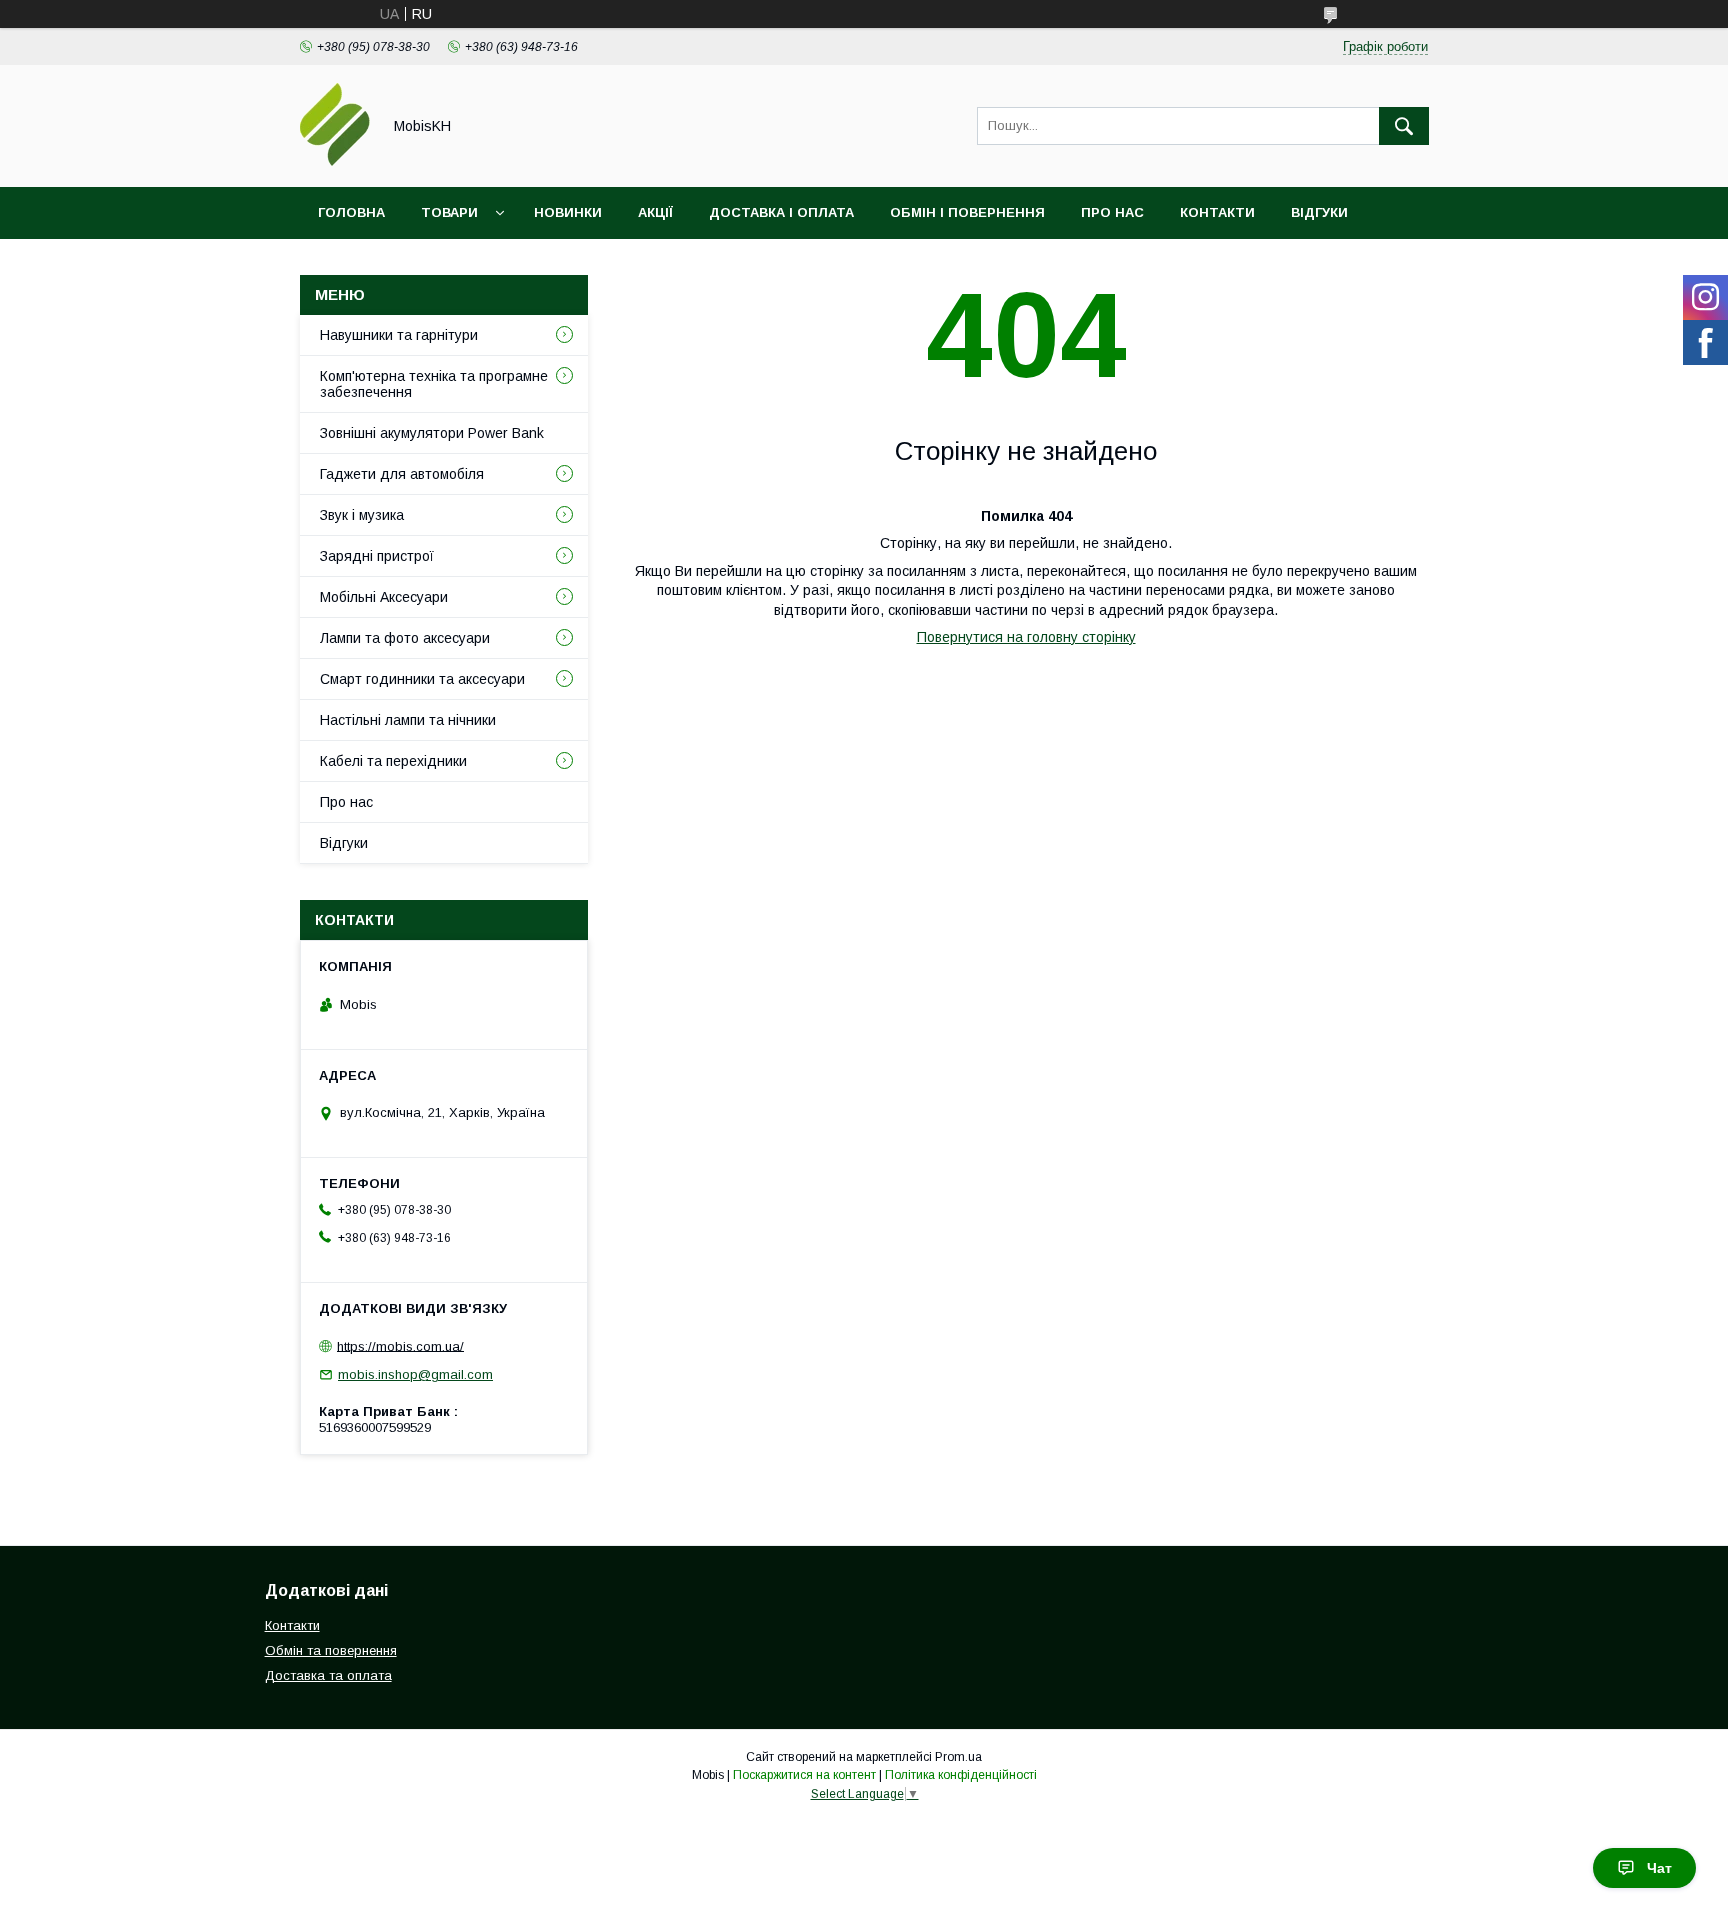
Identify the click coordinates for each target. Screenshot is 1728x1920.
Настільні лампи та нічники (408, 720)
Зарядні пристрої (377, 556)
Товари (449, 212)
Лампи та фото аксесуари (405, 638)
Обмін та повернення (331, 1650)
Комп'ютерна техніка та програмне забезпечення (434, 384)
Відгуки (1319, 212)
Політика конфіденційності (961, 1775)
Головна (351, 212)
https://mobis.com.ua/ (400, 1345)
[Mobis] (335, 161)
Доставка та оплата (328, 1675)
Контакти (1217, 212)
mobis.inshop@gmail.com (415, 1374)
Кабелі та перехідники (393, 761)
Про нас (1112, 212)
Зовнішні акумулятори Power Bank (432, 433)
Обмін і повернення (967, 212)
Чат (1659, 1868)
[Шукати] (1404, 126)
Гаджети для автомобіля (402, 474)
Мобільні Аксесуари (384, 597)
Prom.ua (958, 1757)
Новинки (568, 212)
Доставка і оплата (781, 212)
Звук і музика (362, 515)
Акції (655, 212)
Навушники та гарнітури (399, 335)
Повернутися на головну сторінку (1026, 637)
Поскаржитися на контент (804, 1775)
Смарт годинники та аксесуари (422, 679)
